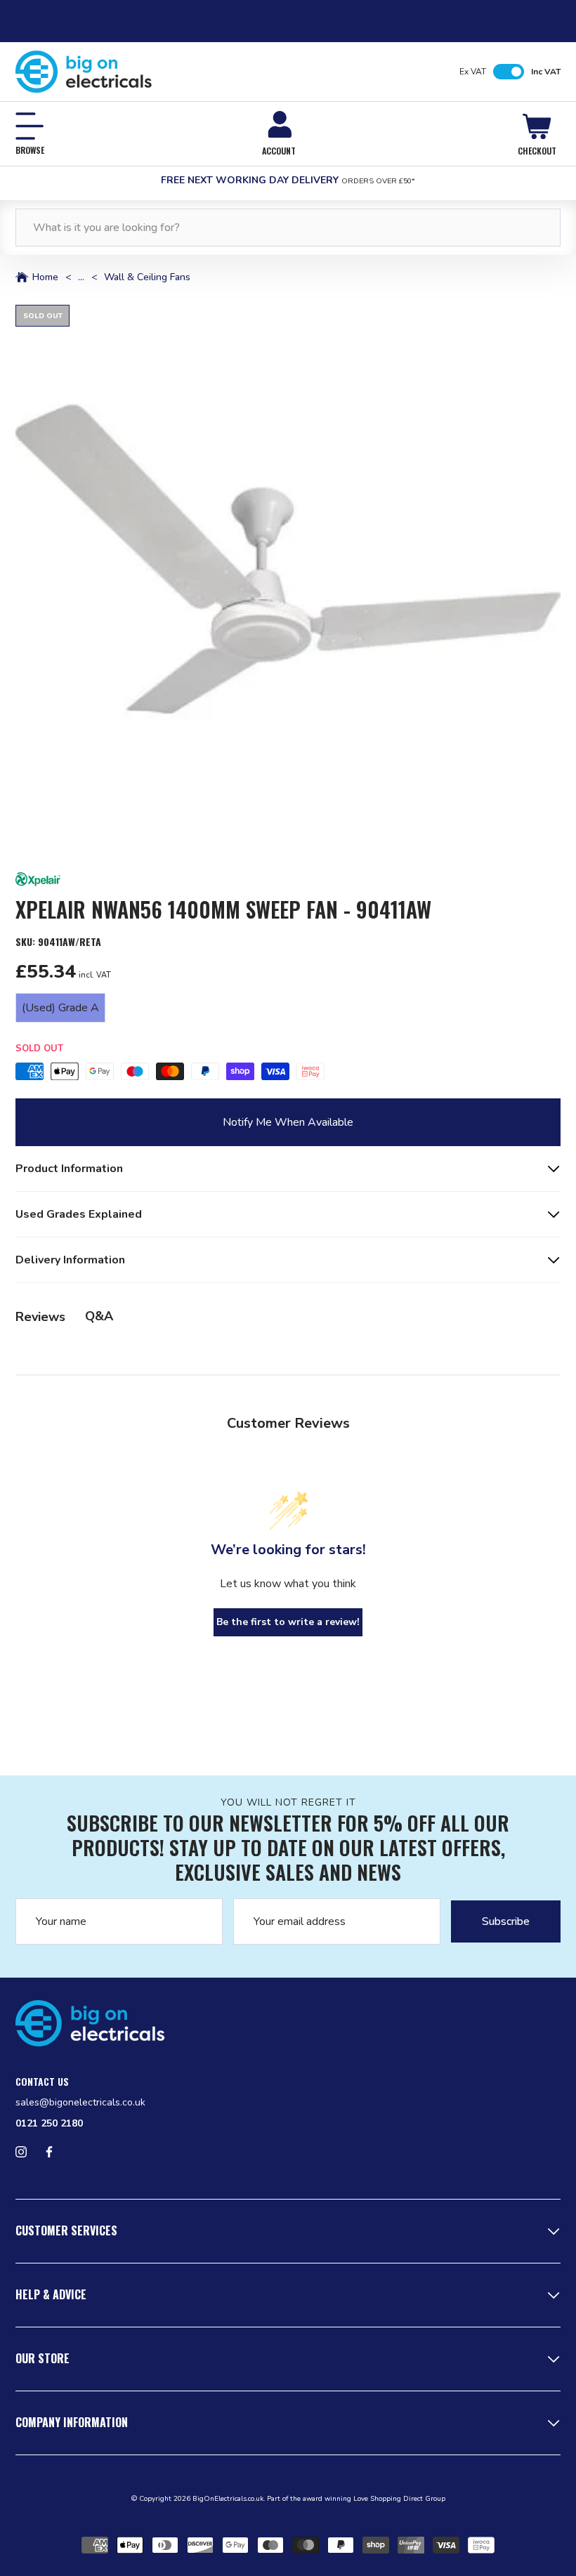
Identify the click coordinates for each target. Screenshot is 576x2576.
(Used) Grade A (60, 1008)
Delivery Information (70, 1260)
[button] (288, 577)
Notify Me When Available (288, 1122)
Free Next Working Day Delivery (288, 180)
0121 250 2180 (49, 2123)
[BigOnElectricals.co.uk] (84, 72)
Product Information (69, 1169)
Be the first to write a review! (288, 1622)
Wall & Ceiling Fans (147, 277)
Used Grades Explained (79, 1214)
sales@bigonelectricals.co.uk (80, 2102)
